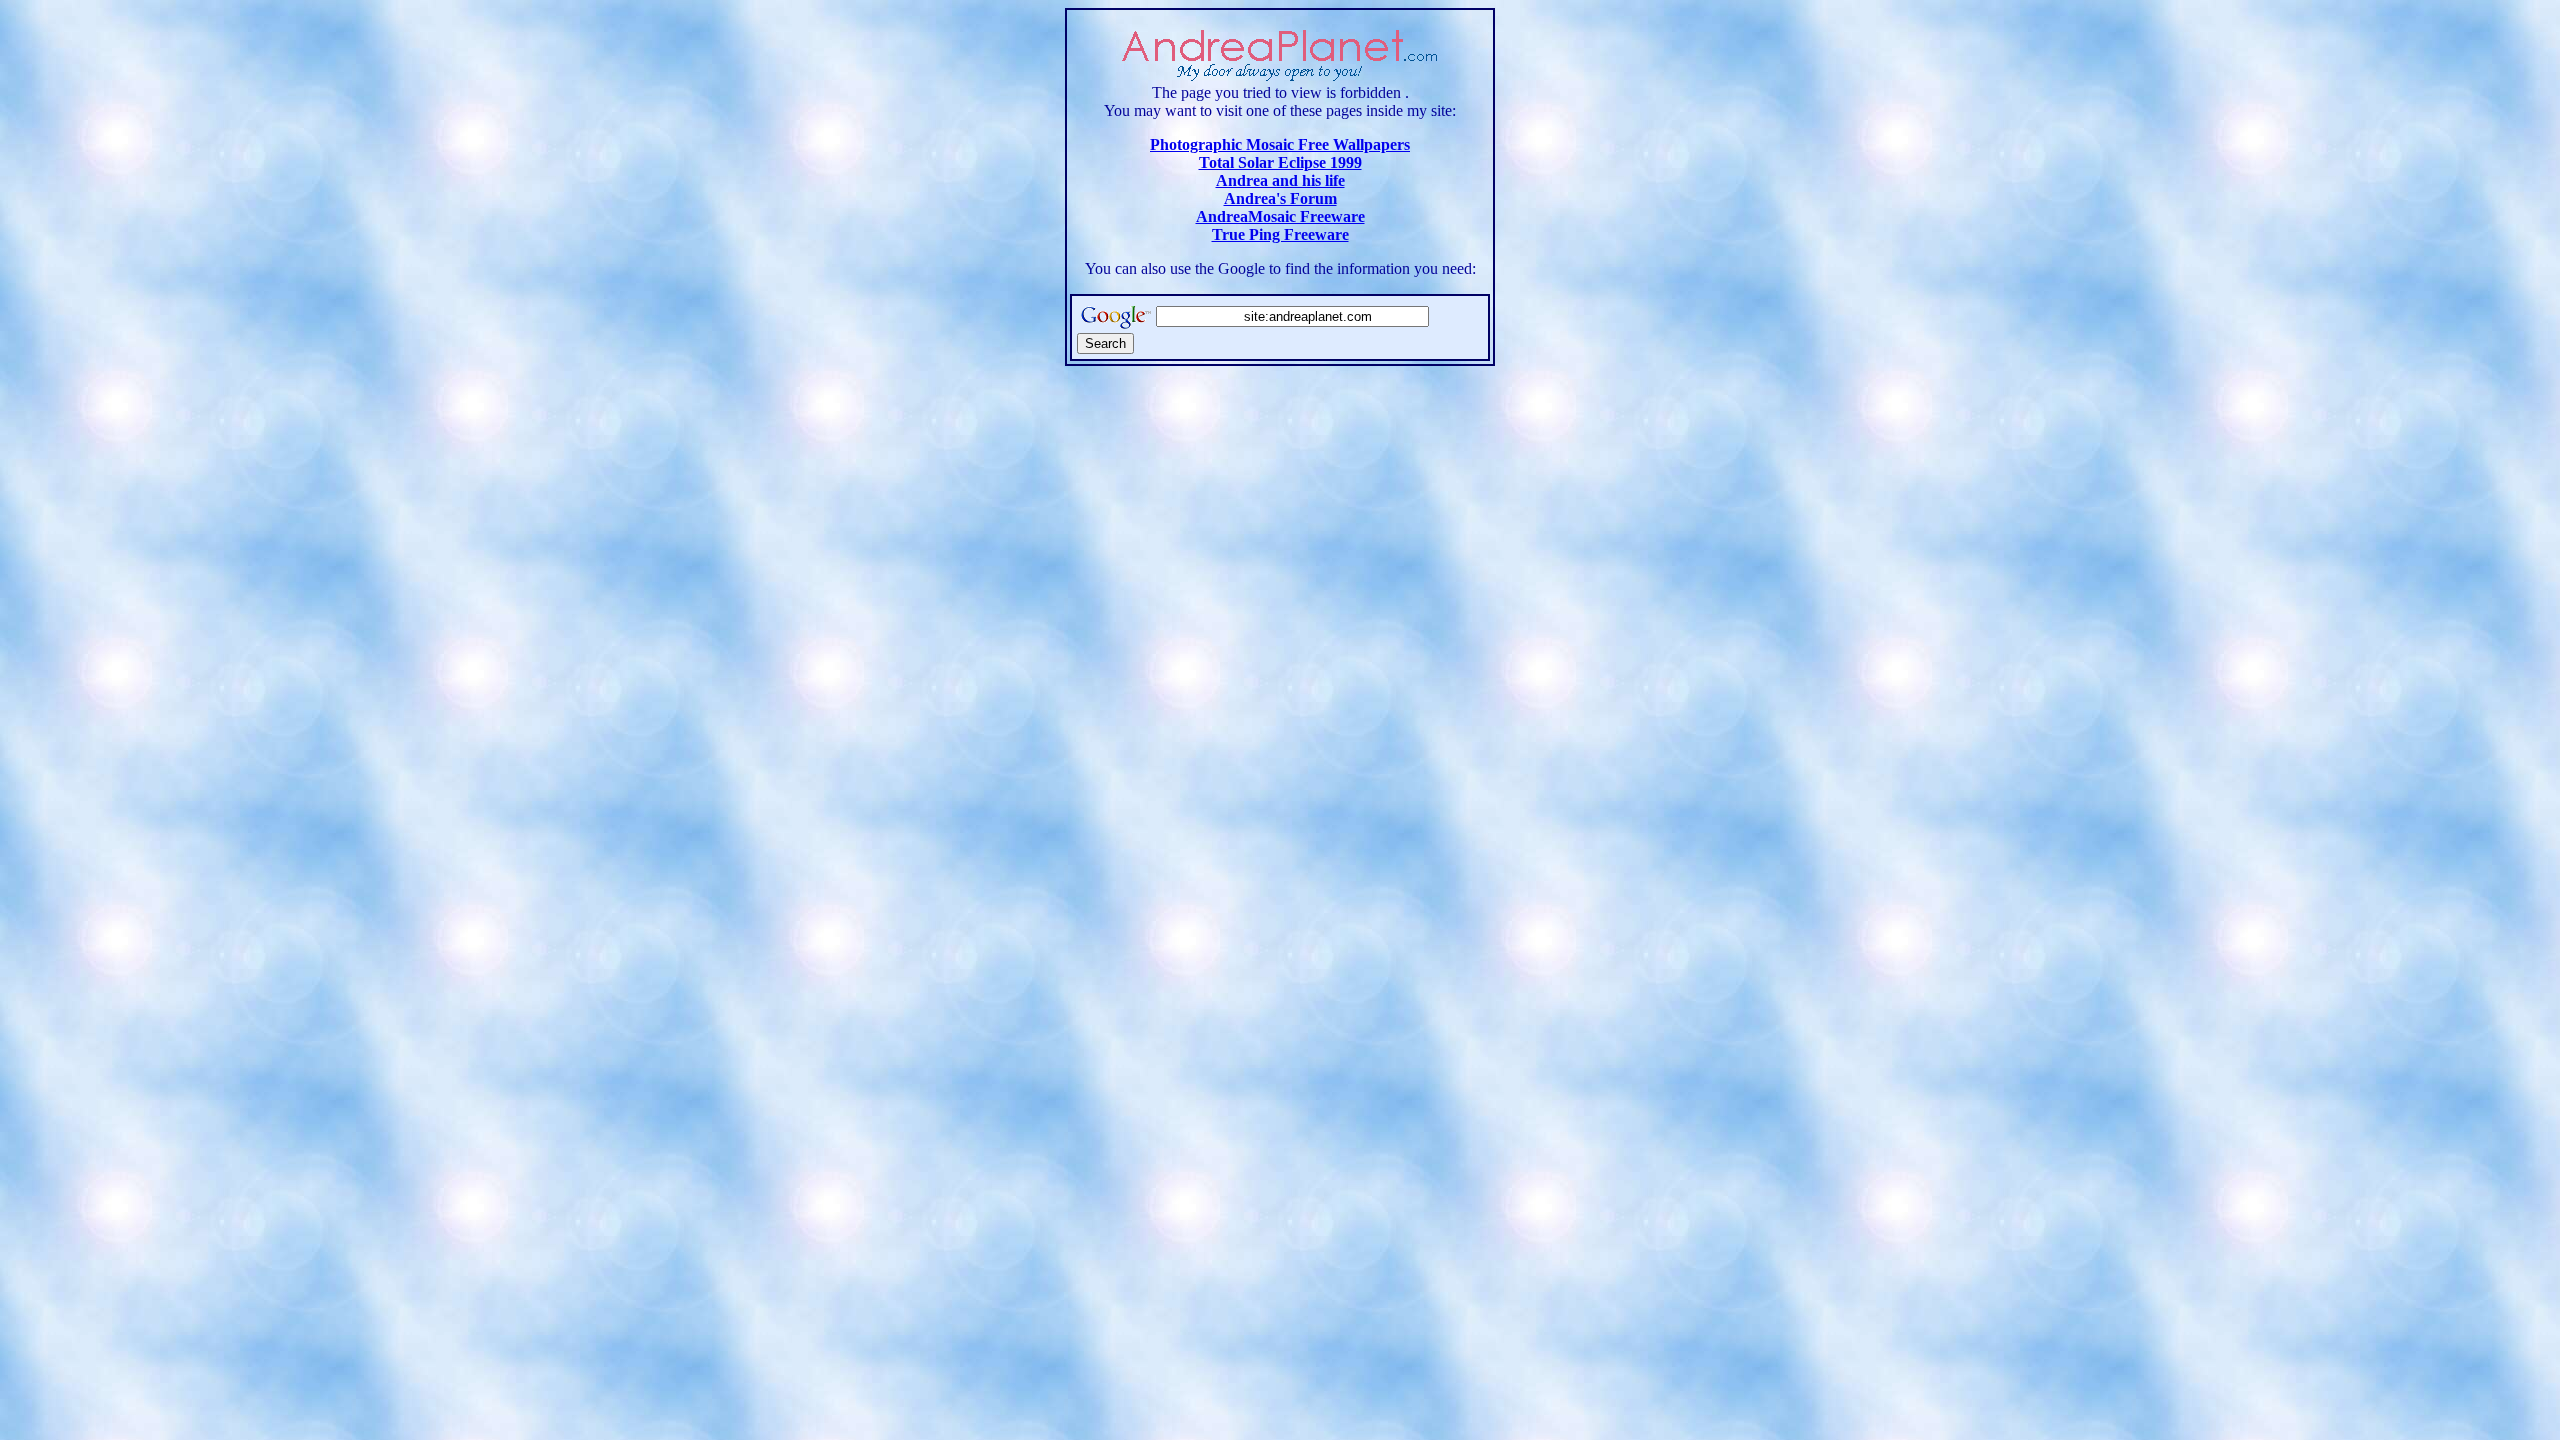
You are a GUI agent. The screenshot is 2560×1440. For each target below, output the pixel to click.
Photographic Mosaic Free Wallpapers (1280, 144)
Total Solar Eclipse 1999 (1280, 162)
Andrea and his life (1280, 180)
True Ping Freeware (1280, 234)
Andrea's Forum (1280, 198)
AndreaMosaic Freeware (1280, 216)
